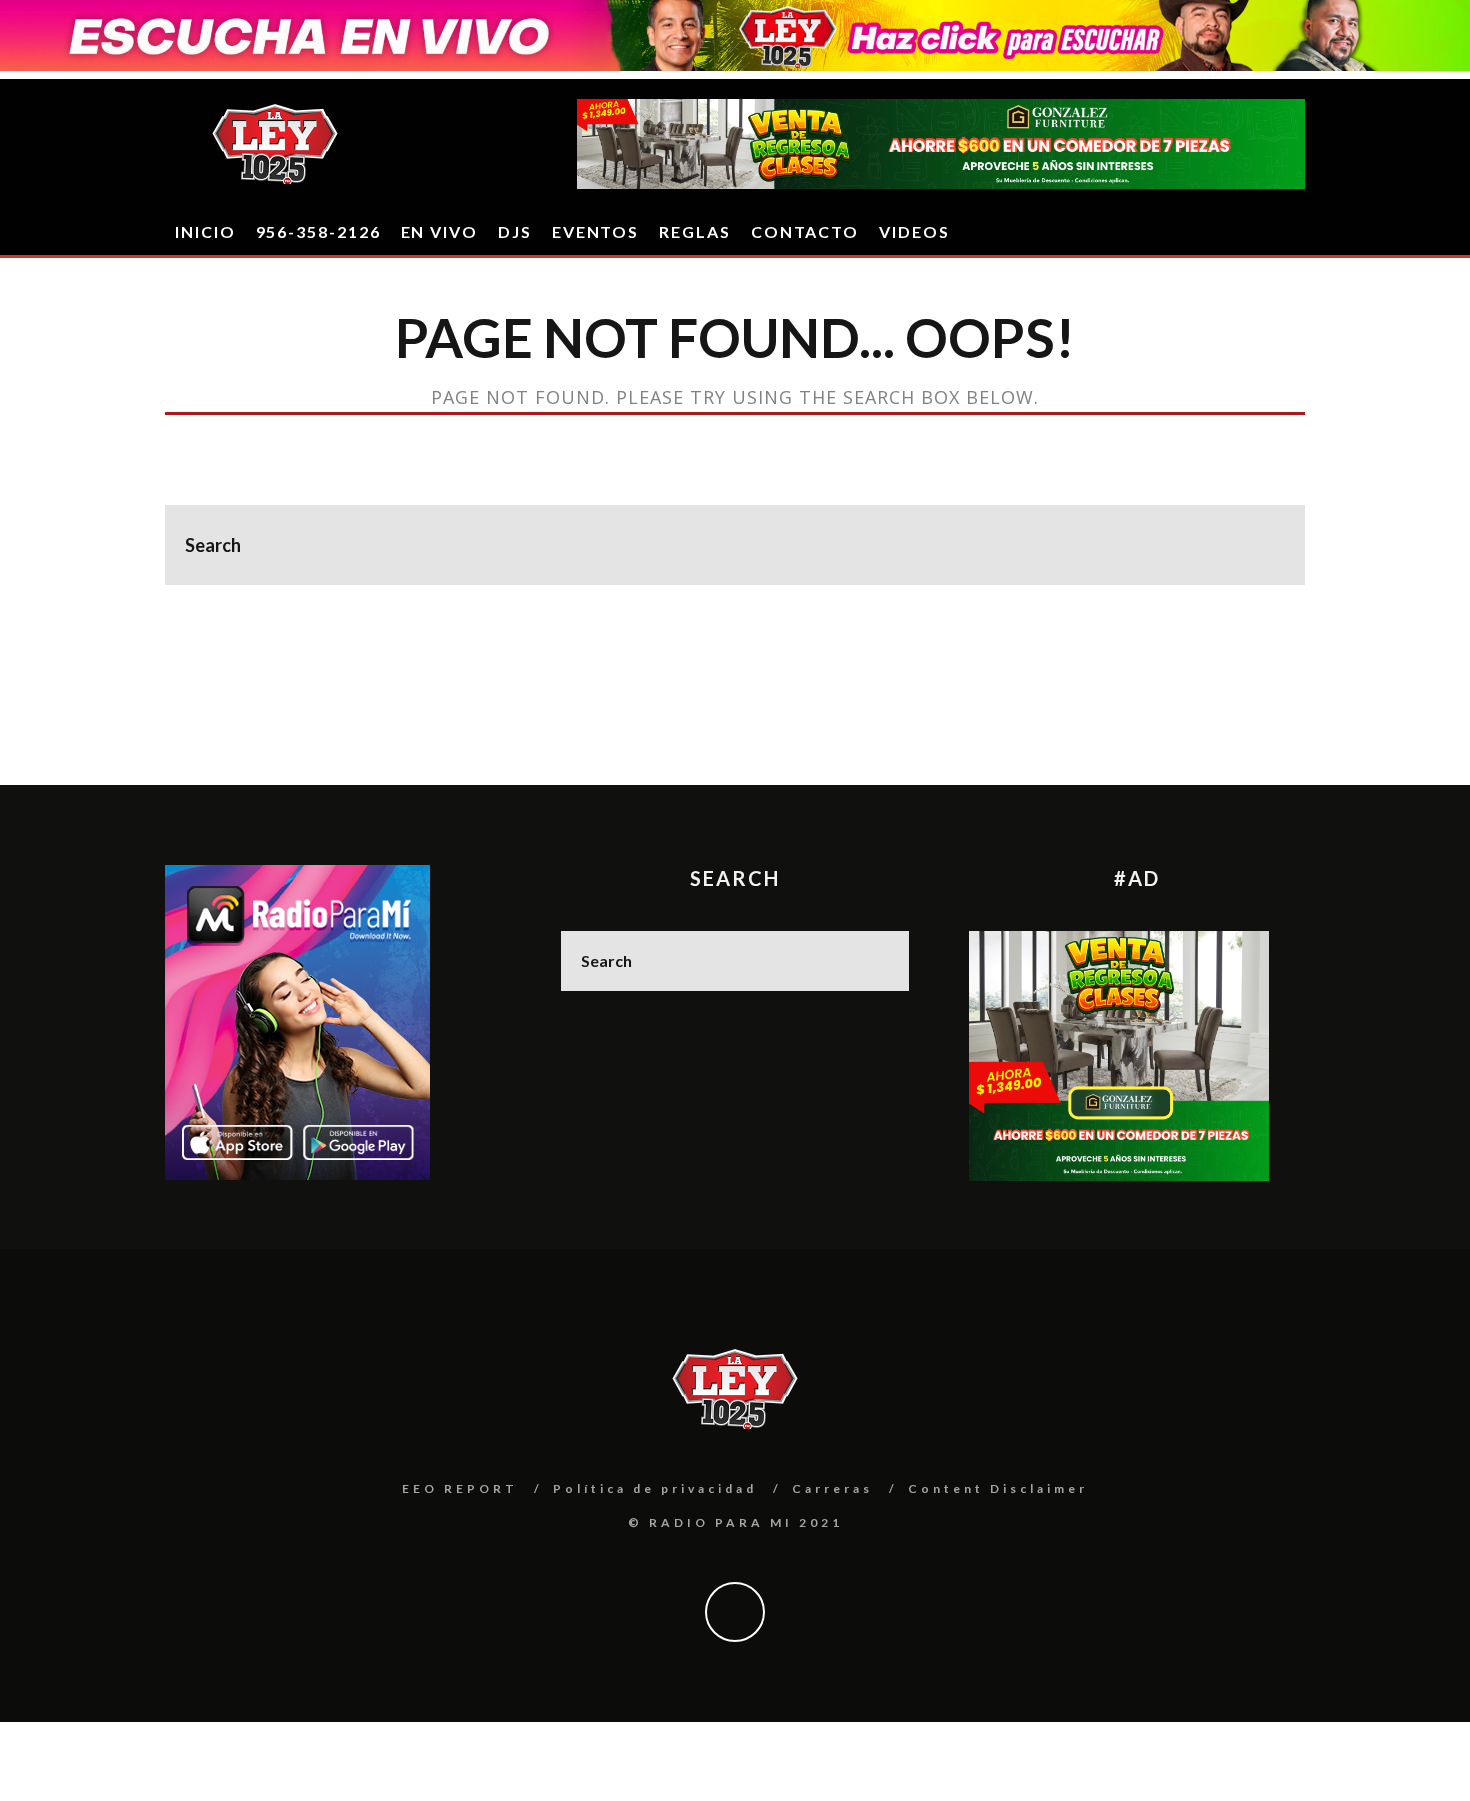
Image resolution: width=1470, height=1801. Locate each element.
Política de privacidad (655, 1488)
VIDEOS (914, 231)
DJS (515, 231)
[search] (1265, 545)
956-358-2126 (318, 231)
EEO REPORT (460, 1488)
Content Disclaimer (998, 1488)
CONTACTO (805, 231)
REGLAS (695, 231)
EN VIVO (439, 231)
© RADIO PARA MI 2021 (735, 1522)
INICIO (205, 231)
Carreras (832, 1488)
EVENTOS (595, 231)
